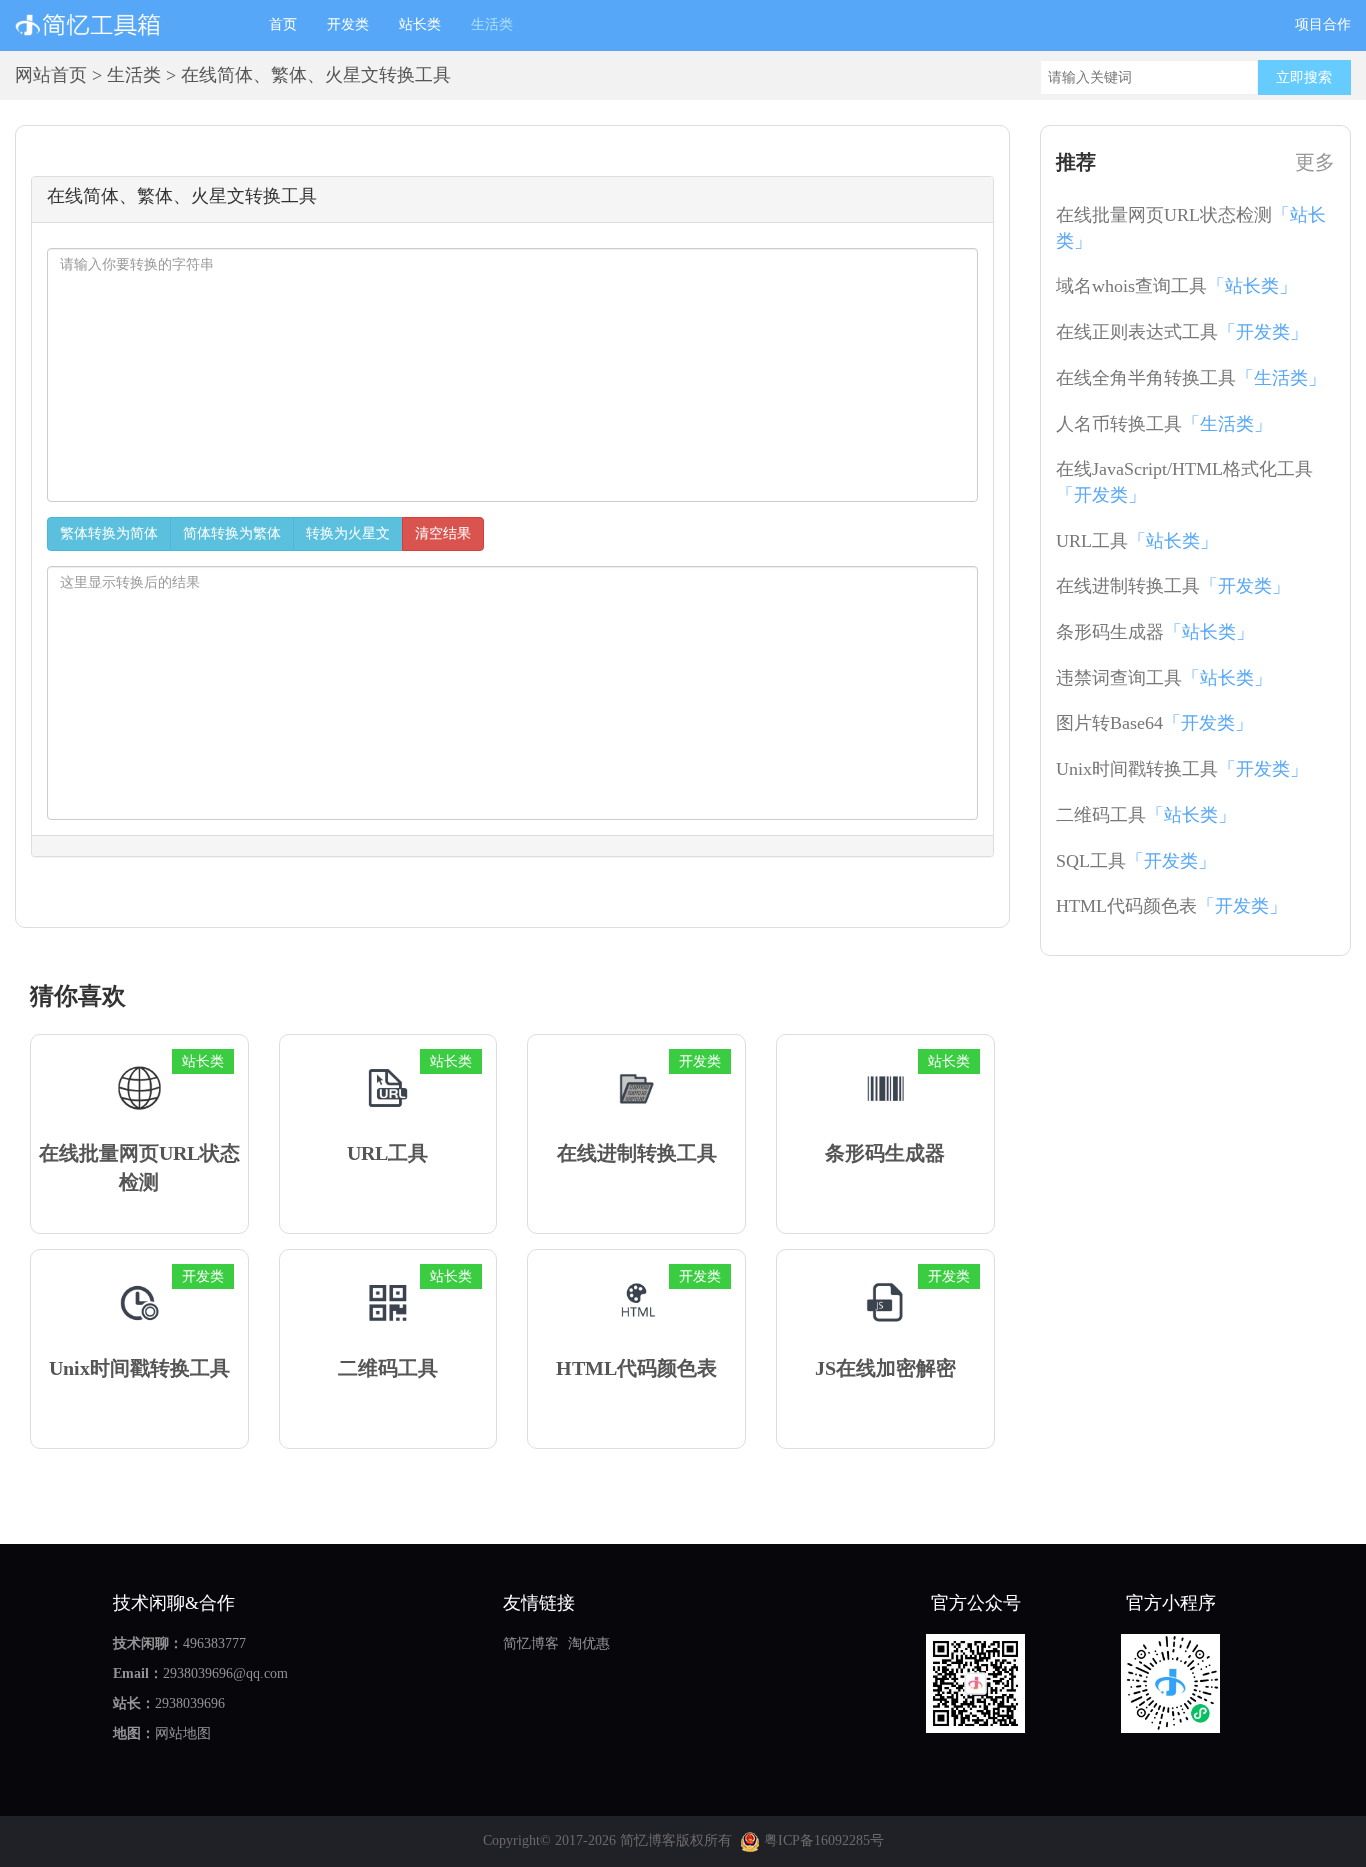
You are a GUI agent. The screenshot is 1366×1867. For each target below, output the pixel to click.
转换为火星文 (348, 533)
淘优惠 (589, 1643)
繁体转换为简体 (109, 533)
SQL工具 (1136, 861)
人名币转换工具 (1164, 424)
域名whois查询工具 (1176, 286)
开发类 (348, 24)
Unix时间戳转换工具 (1182, 769)
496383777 (214, 1643)
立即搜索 (1304, 77)
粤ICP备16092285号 (822, 1840)
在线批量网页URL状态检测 (1191, 228)
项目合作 (1323, 24)
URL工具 (1137, 541)
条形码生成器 (1155, 632)
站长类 (420, 24)
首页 (290, 24)
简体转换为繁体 (232, 533)
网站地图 (183, 1733)
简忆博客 (531, 1643)
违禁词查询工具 (1164, 678)
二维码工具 (1146, 815)
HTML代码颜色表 (1171, 906)
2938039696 (190, 1703)
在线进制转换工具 (1173, 586)
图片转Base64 (1154, 723)
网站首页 (51, 75)
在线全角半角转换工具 (1191, 378)
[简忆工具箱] (127, 25)
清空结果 (443, 533)
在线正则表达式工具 (1182, 332)
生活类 (492, 24)
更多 (1315, 162)
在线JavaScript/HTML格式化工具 (1184, 482)
